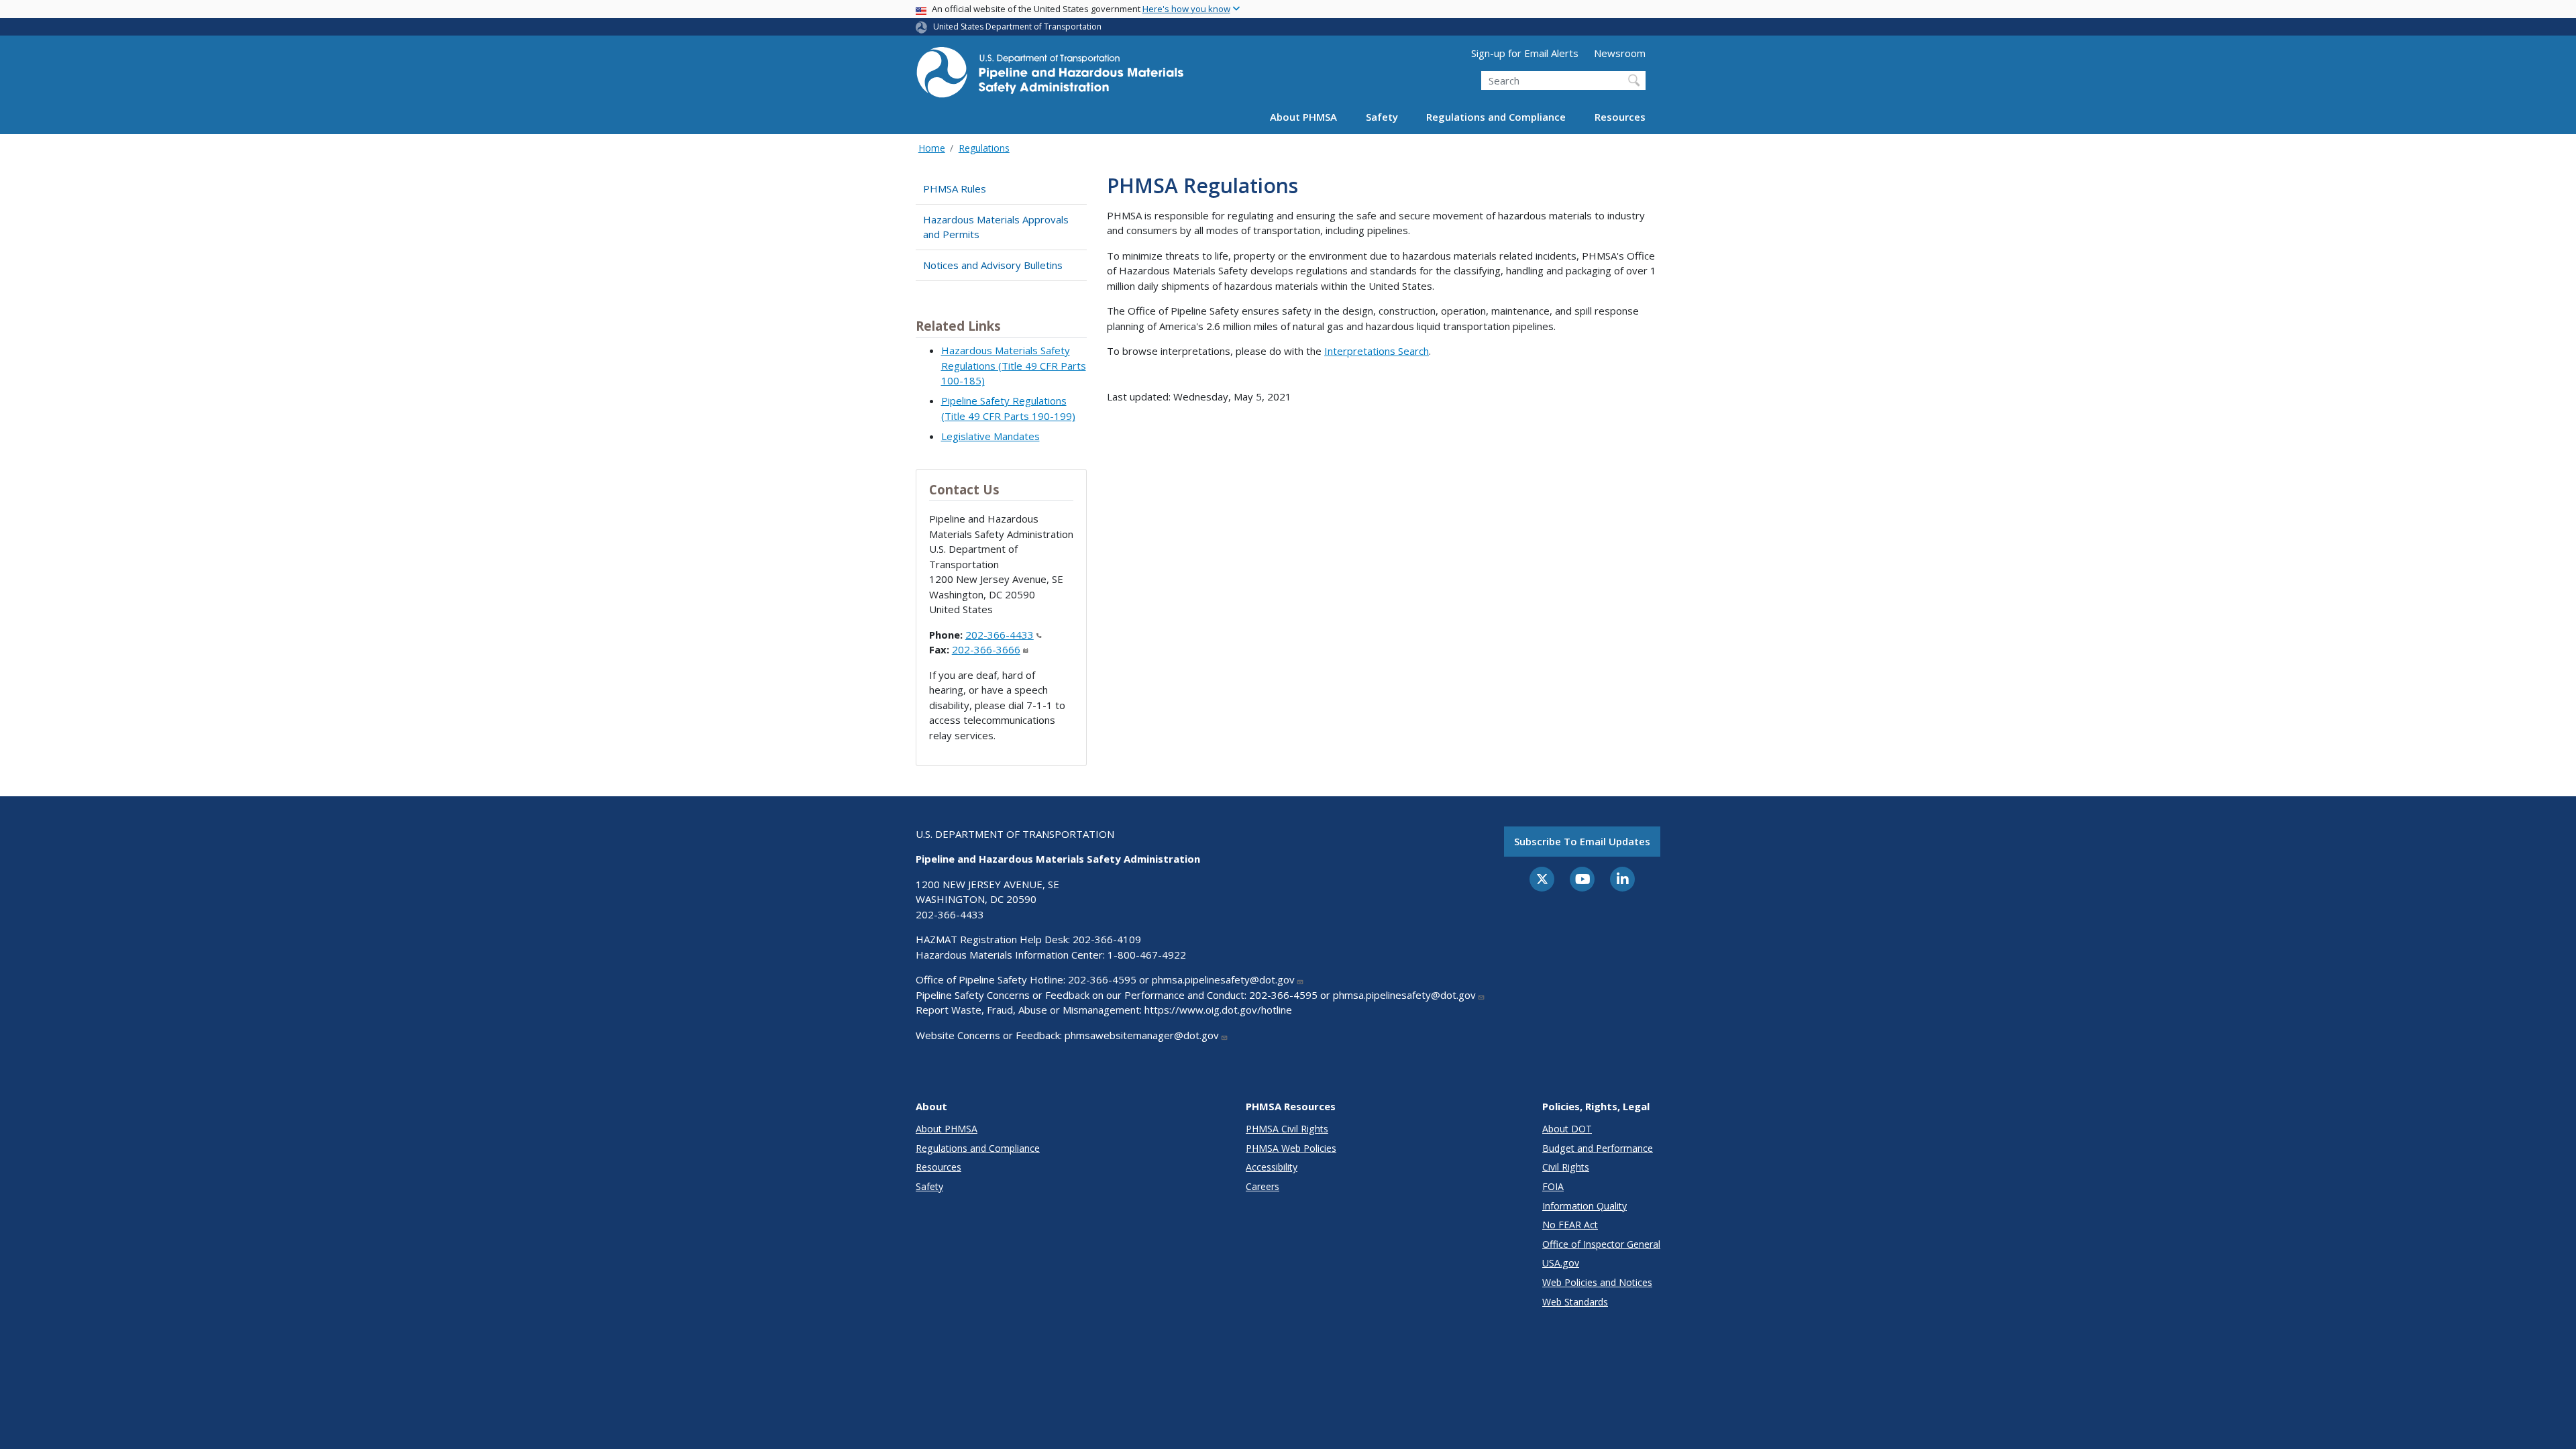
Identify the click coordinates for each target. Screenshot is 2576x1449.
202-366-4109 (1107, 939)
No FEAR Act (1570, 1225)
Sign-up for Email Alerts (1525, 53)
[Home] (1050, 76)
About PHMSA (1303, 117)
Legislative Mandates (990, 436)
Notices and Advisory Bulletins (993, 265)
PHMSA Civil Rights (1287, 1129)
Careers (1263, 1186)
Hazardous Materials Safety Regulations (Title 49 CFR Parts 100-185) (1014, 365)
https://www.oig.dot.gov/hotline (1218, 1010)
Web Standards (1575, 1302)
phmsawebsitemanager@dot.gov (1142, 1035)
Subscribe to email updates (1582, 841)
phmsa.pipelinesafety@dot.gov (1223, 979)
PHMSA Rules (955, 189)
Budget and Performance (1598, 1148)
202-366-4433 (1000, 635)
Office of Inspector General (1601, 1244)
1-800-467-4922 (1147, 955)
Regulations (984, 148)
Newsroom (1620, 53)
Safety (1382, 117)
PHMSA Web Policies (1291, 1148)
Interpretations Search (1377, 351)
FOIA (1553, 1186)
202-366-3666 (986, 649)
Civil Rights (1566, 1167)
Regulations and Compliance (1496, 117)
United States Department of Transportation (1017, 26)
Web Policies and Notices (1597, 1282)
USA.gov (1561, 1263)
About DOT (1567, 1129)
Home (932, 148)
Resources (1620, 117)
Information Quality (1585, 1206)
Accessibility (1272, 1167)
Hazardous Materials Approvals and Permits (996, 227)
